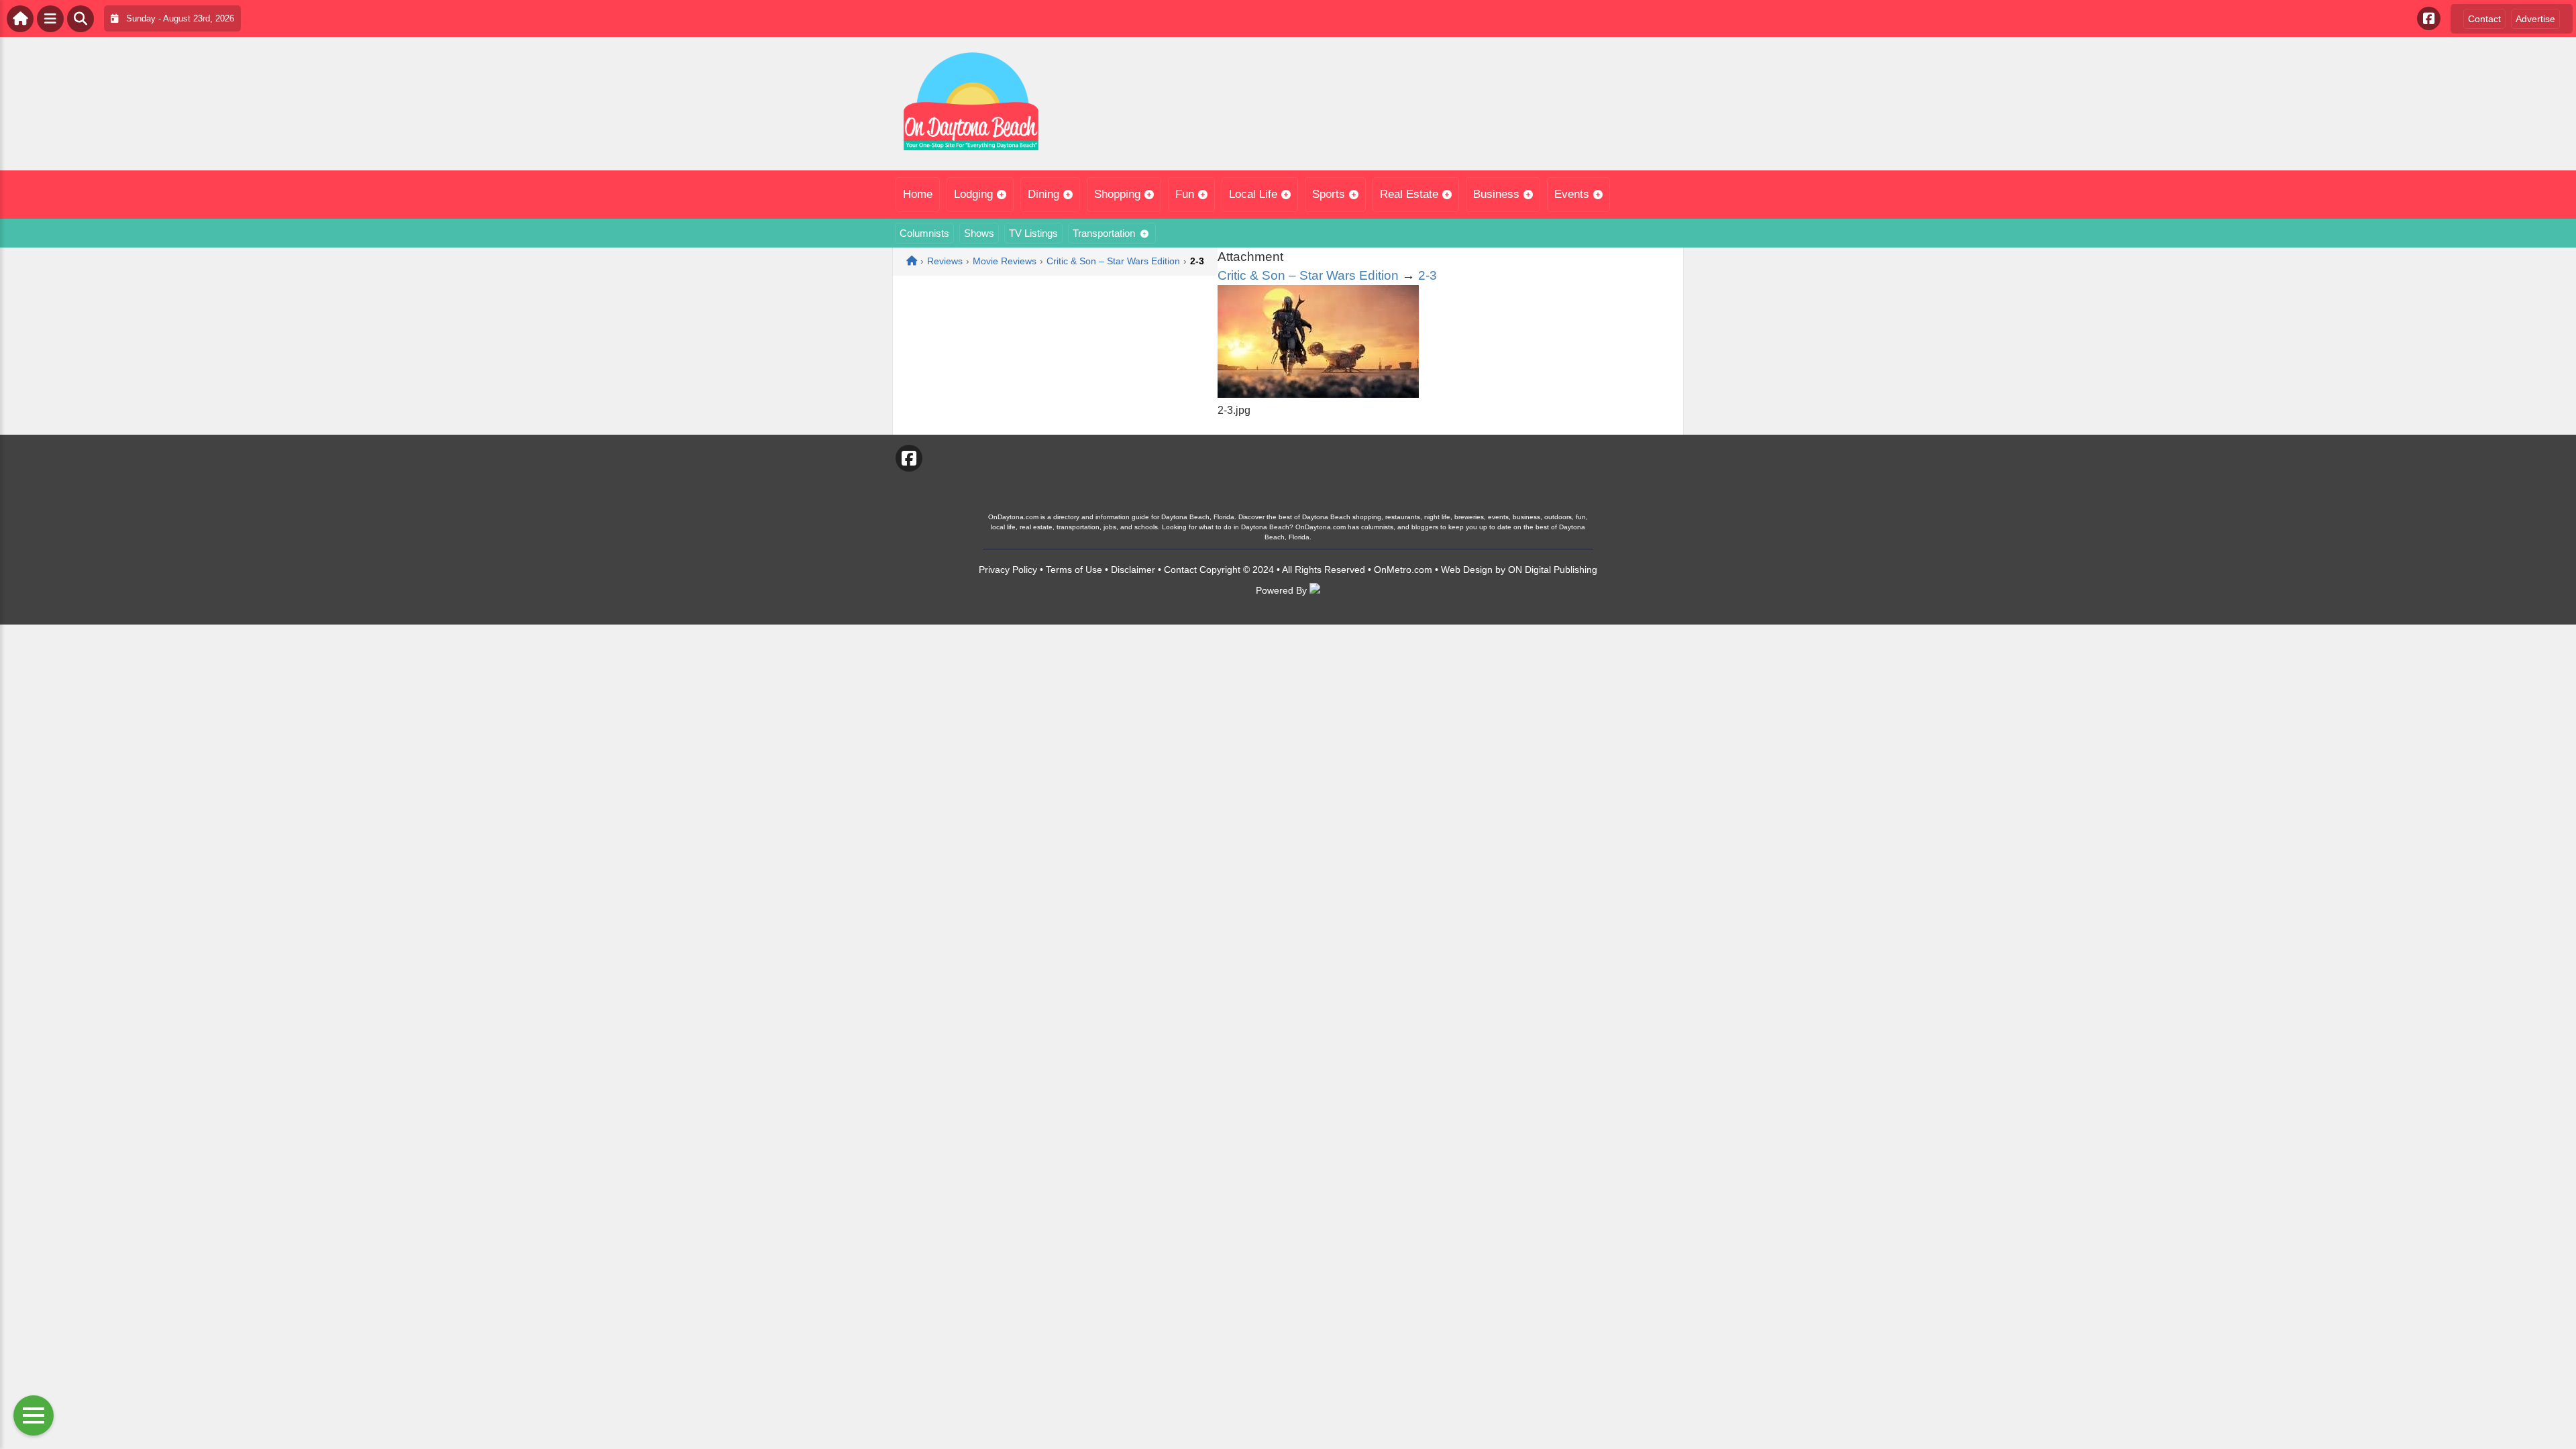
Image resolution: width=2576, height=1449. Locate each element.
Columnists (924, 233)
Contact (2484, 19)
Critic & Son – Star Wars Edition (1308, 275)
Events (1572, 194)
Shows (979, 233)
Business (1496, 194)
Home (918, 194)
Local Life (1253, 194)
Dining (1043, 194)
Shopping (1117, 194)
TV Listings (1033, 233)
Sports (1329, 194)
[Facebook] (2429, 18)
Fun (1185, 194)
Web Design (1467, 570)
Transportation (1104, 233)
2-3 (1428, 275)
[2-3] (1318, 394)
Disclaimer (1133, 570)
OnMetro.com (1403, 570)
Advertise (2535, 19)
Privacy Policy (1008, 570)
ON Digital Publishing (1553, 570)
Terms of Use (1074, 570)
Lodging (973, 194)
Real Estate (1409, 194)
